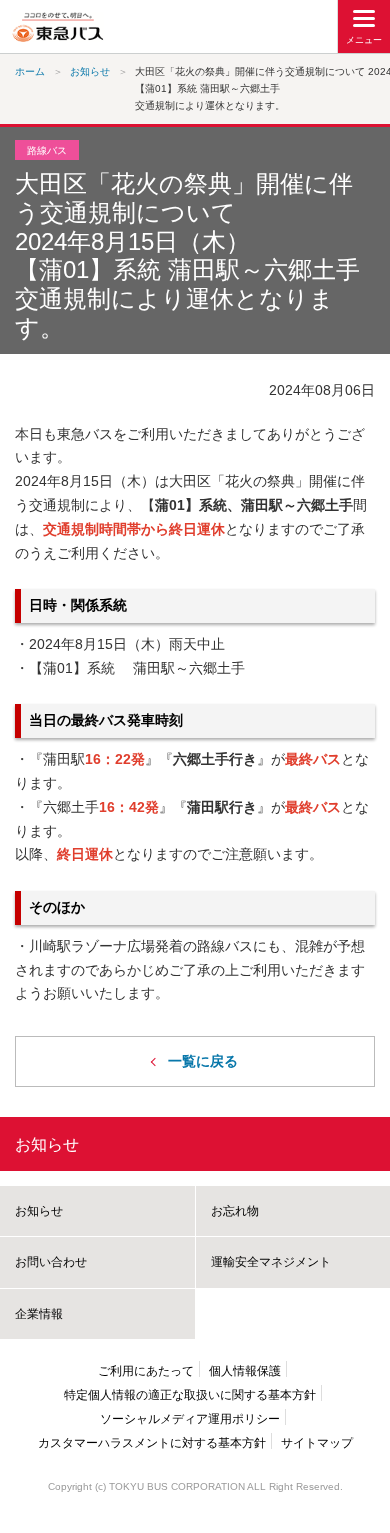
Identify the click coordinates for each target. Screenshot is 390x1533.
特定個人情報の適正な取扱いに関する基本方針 (190, 1395)
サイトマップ (317, 1443)
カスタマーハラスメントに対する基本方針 (152, 1443)
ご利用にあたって (146, 1371)
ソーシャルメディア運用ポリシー (190, 1419)
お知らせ (47, 1144)
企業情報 (39, 1314)
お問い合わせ (51, 1262)
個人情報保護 (245, 1371)
